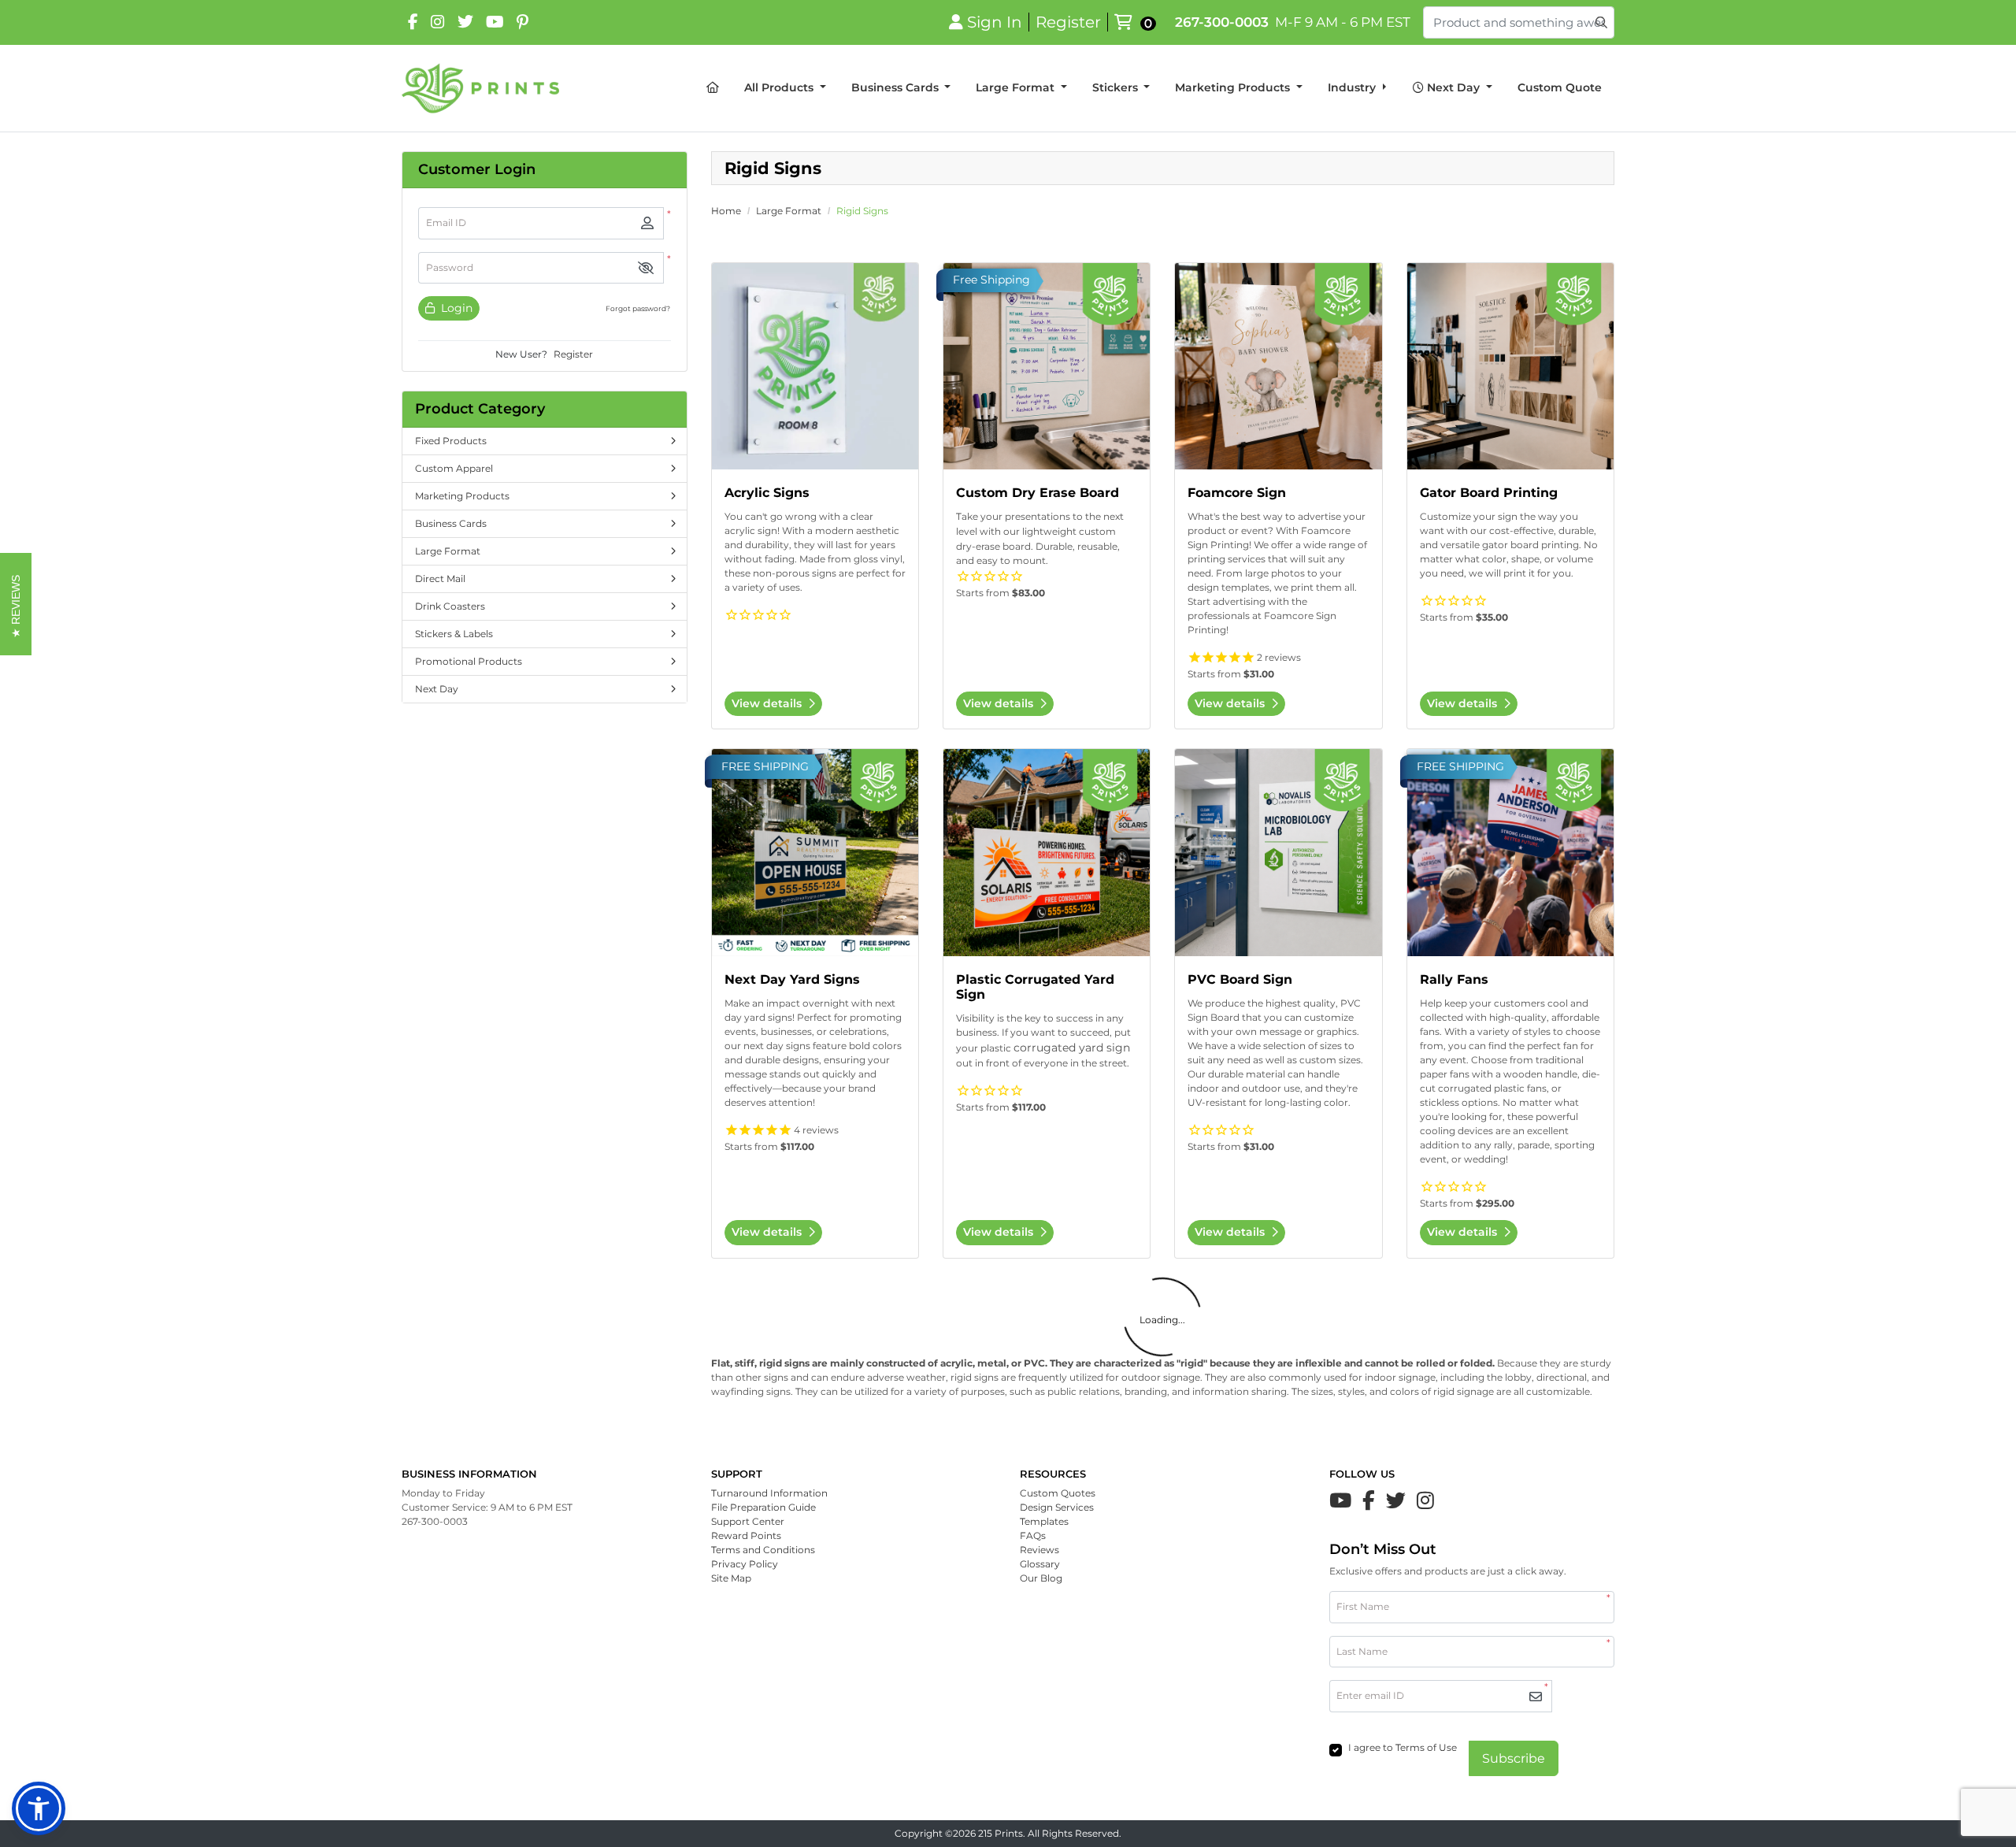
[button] (646, 268)
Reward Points (746, 1535)
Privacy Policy (745, 1564)
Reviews (1039, 1550)
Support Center (748, 1521)
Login (455, 308)
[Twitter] (1396, 1500)
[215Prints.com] (480, 88)
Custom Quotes (1058, 1493)
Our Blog (1041, 1578)
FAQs (1033, 1535)
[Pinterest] (523, 22)
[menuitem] (713, 88)
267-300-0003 (1222, 22)
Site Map (731, 1578)
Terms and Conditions (763, 1550)
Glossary (1040, 1564)
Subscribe (1514, 1758)
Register (573, 354)
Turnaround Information (769, 1493)
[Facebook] (413, 22)
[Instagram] (438, 22)
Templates (1044, 1521)
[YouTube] (495, 22)
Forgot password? (638, 308)
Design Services (1057, 1507)
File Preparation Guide (763, 1507)
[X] (465, 22)
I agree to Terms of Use (1403, 1747)
